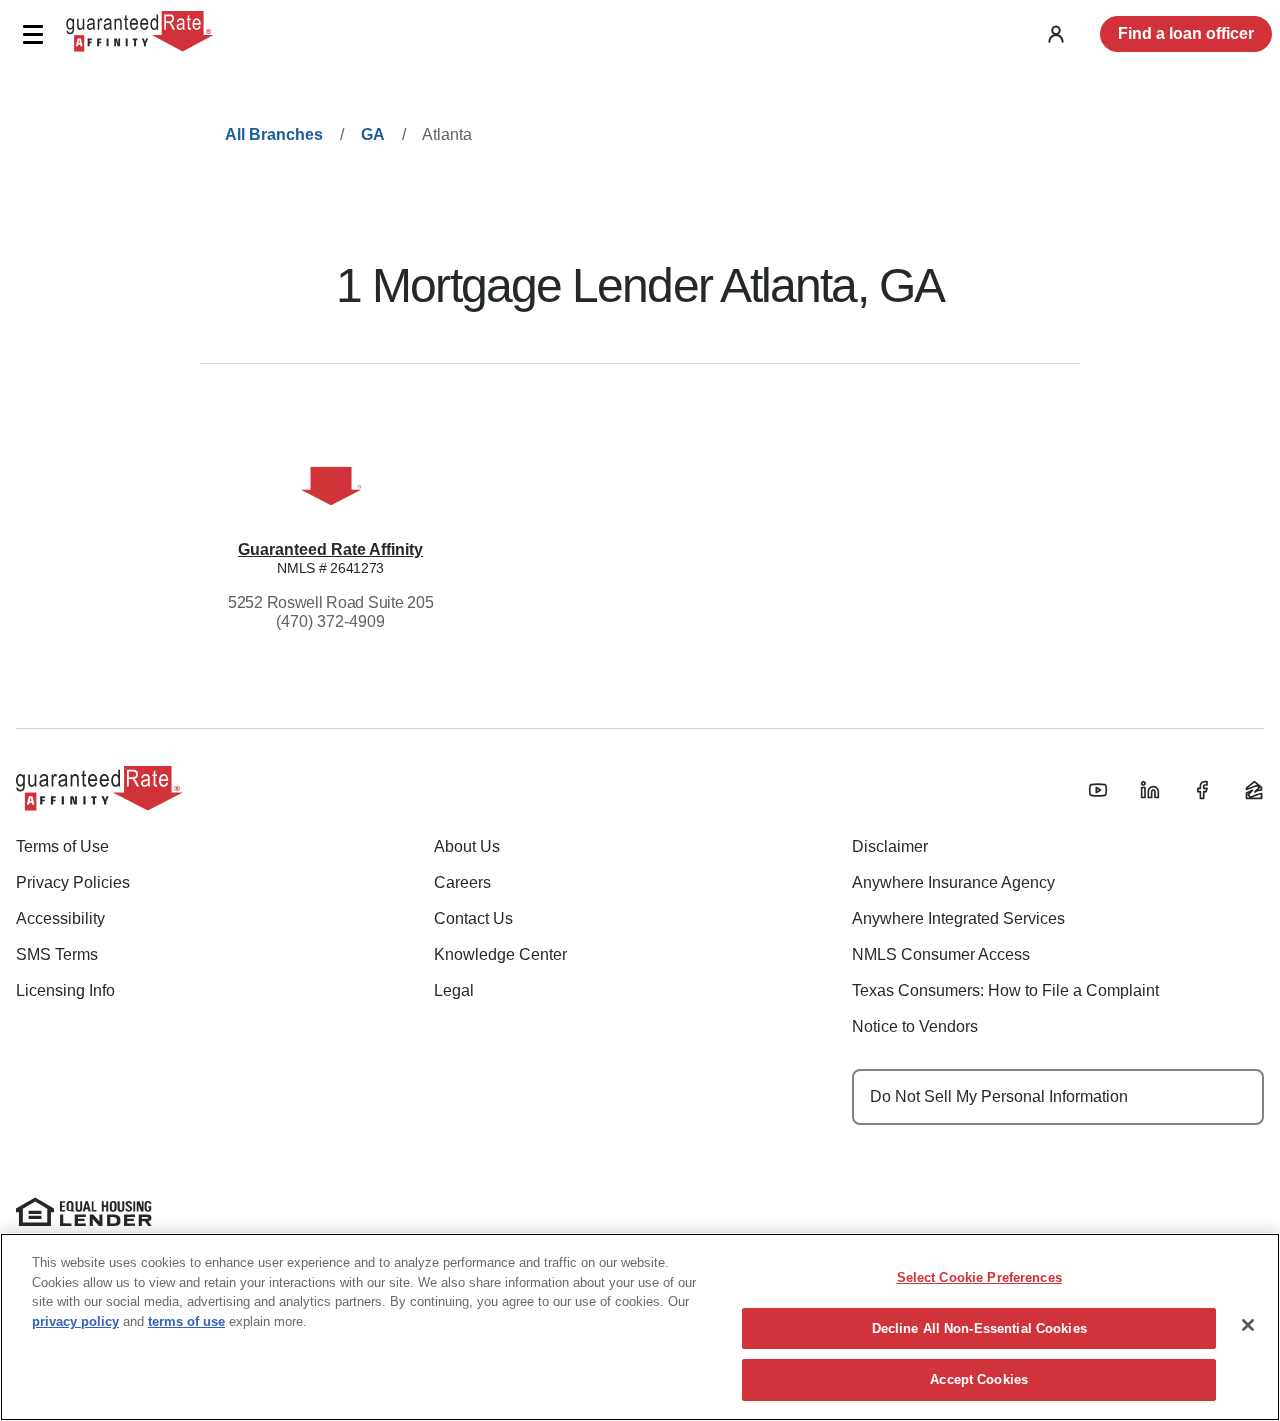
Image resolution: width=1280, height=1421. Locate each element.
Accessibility (60, 918)
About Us (467, 846)
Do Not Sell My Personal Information (999, 1096)
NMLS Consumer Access (941, 954)
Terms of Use (62, 846)
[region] (640, 1327)
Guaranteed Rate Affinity (330, 549)
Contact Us (473, 918)
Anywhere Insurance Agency (953, 882)
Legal (454, 990)
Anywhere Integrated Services (958, 918)
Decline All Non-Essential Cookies (979, 1328)
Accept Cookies (979, 1379)
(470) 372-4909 (330, 621)
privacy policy (75, 1321)
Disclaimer (890, 846)
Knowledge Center (500, 954)
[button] (32, 34)
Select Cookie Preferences (979, 1277)
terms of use (186, 1321)
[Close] (1248, 1325)
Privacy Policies (73, 882)
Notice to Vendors (915, 1026)
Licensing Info (65, 990)
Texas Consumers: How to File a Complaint (1005, 990)
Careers (462, 882)
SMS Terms (57, 954)
